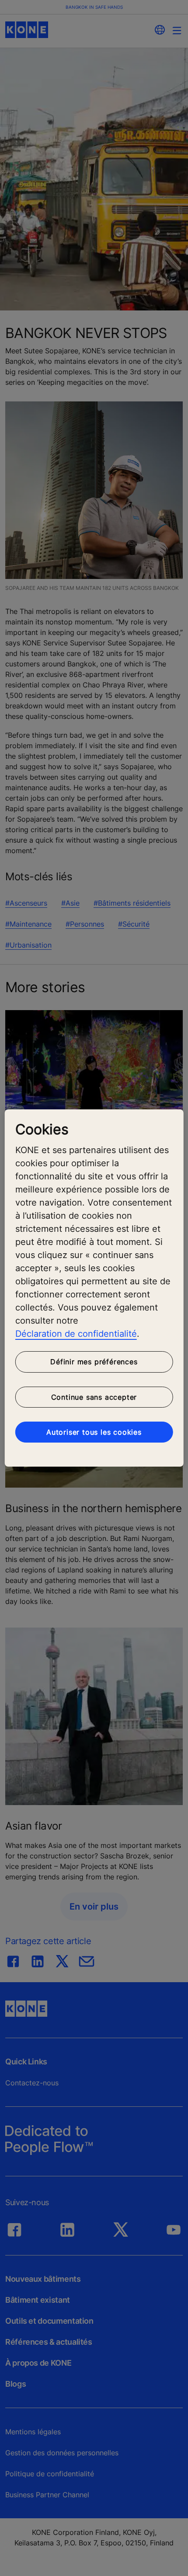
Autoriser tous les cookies (94, 1432)
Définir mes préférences (94, 1362)
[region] (94, 1288)
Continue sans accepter (94, 1397)
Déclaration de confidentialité (76, 1334)
